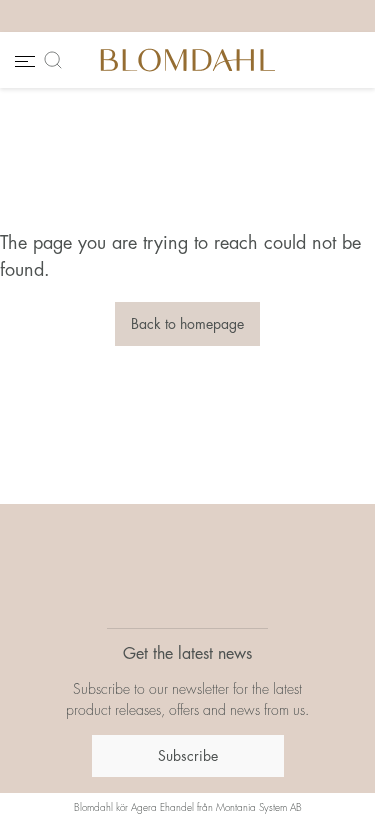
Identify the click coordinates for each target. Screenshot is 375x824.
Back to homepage (187, 324)
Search (57, 60)
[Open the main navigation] (23, 60)
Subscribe (188, 756)
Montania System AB (259, 808)
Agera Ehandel (162, 808)
